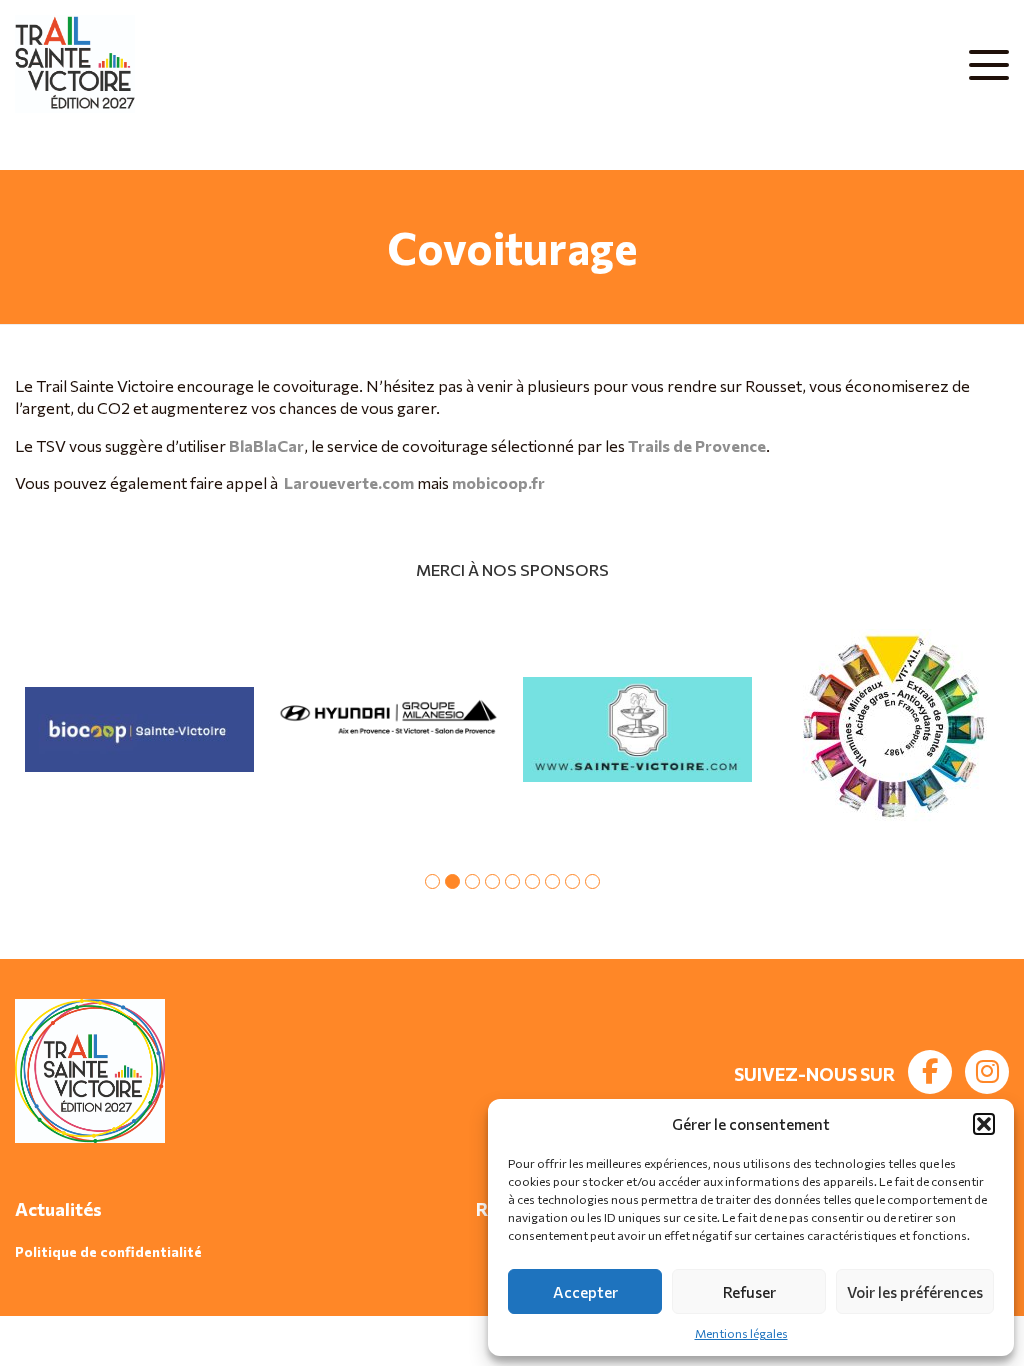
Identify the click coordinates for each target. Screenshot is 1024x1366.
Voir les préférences (915, 1292)
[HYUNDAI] (388, 730)
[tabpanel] (139, 730)
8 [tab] (572, 881)
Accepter (585, 1292)
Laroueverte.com (349, 482)
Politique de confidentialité (108, 1251)
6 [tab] (532, 881)
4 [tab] (492, 881)
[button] (984, 1124)
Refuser (749, 1292)
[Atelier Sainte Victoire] (637, 729)
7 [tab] (552, 881)
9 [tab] (592, 881)
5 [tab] (512, 881)
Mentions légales (741, 1333)
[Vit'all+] (886, 730)
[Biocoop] (139, 730)
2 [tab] (452, 881)
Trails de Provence (697, 445)
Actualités (58, 1209)
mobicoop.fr (498, 482)
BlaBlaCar (266, 445)
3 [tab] (472, 881)
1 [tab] (432, 881)
